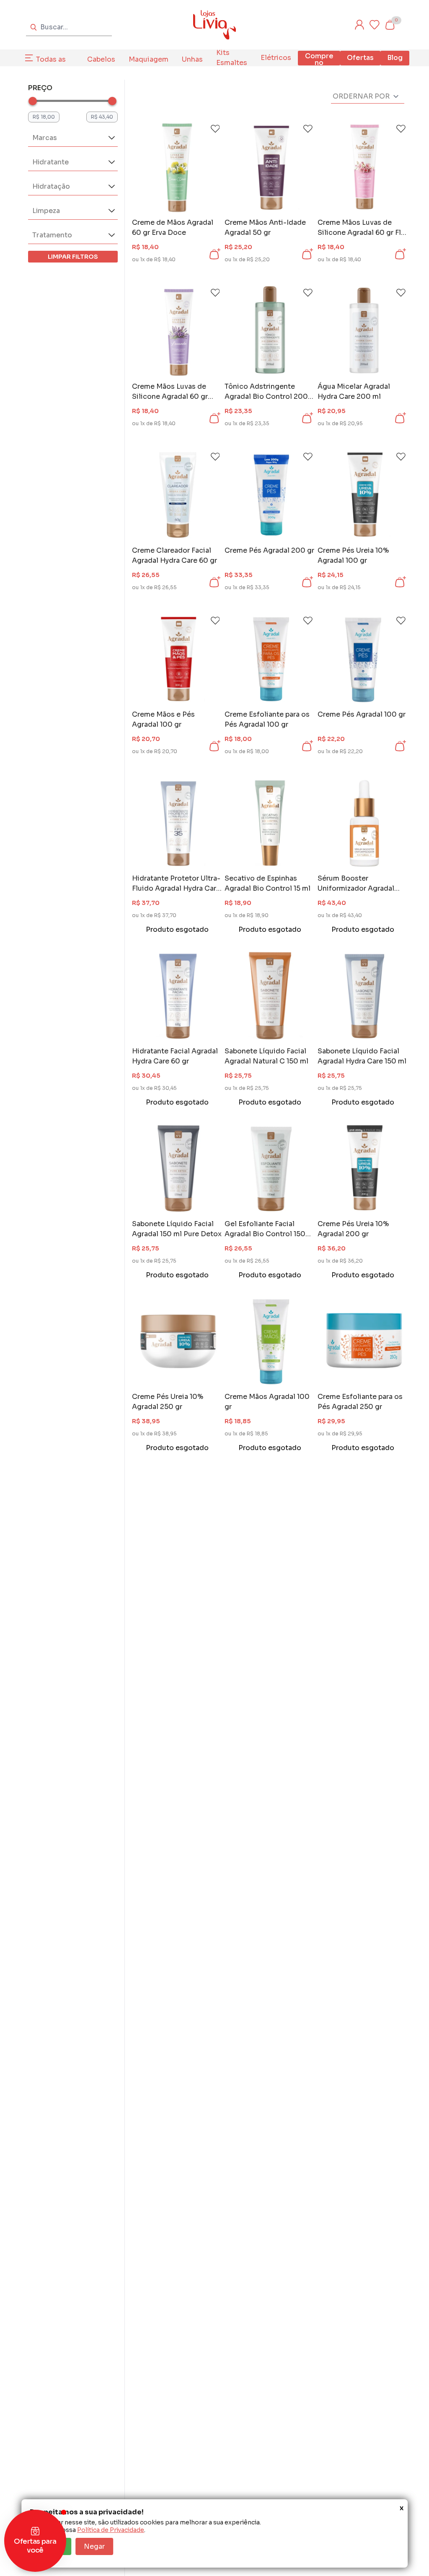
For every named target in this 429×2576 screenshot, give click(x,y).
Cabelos (101, 59)
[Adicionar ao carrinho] (214, 254)
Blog (395, 58)
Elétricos (276, 58)
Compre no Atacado (319, 63)
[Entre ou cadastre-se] (359, 25)
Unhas (192, 59)
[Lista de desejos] (375, 25)
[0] (390, 25)
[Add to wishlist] (215, 129)
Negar (94, 2546)
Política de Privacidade (111, 2530)
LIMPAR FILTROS (73, 257)
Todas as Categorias (55, 64)
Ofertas (360, 58)
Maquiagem (149, 59)
